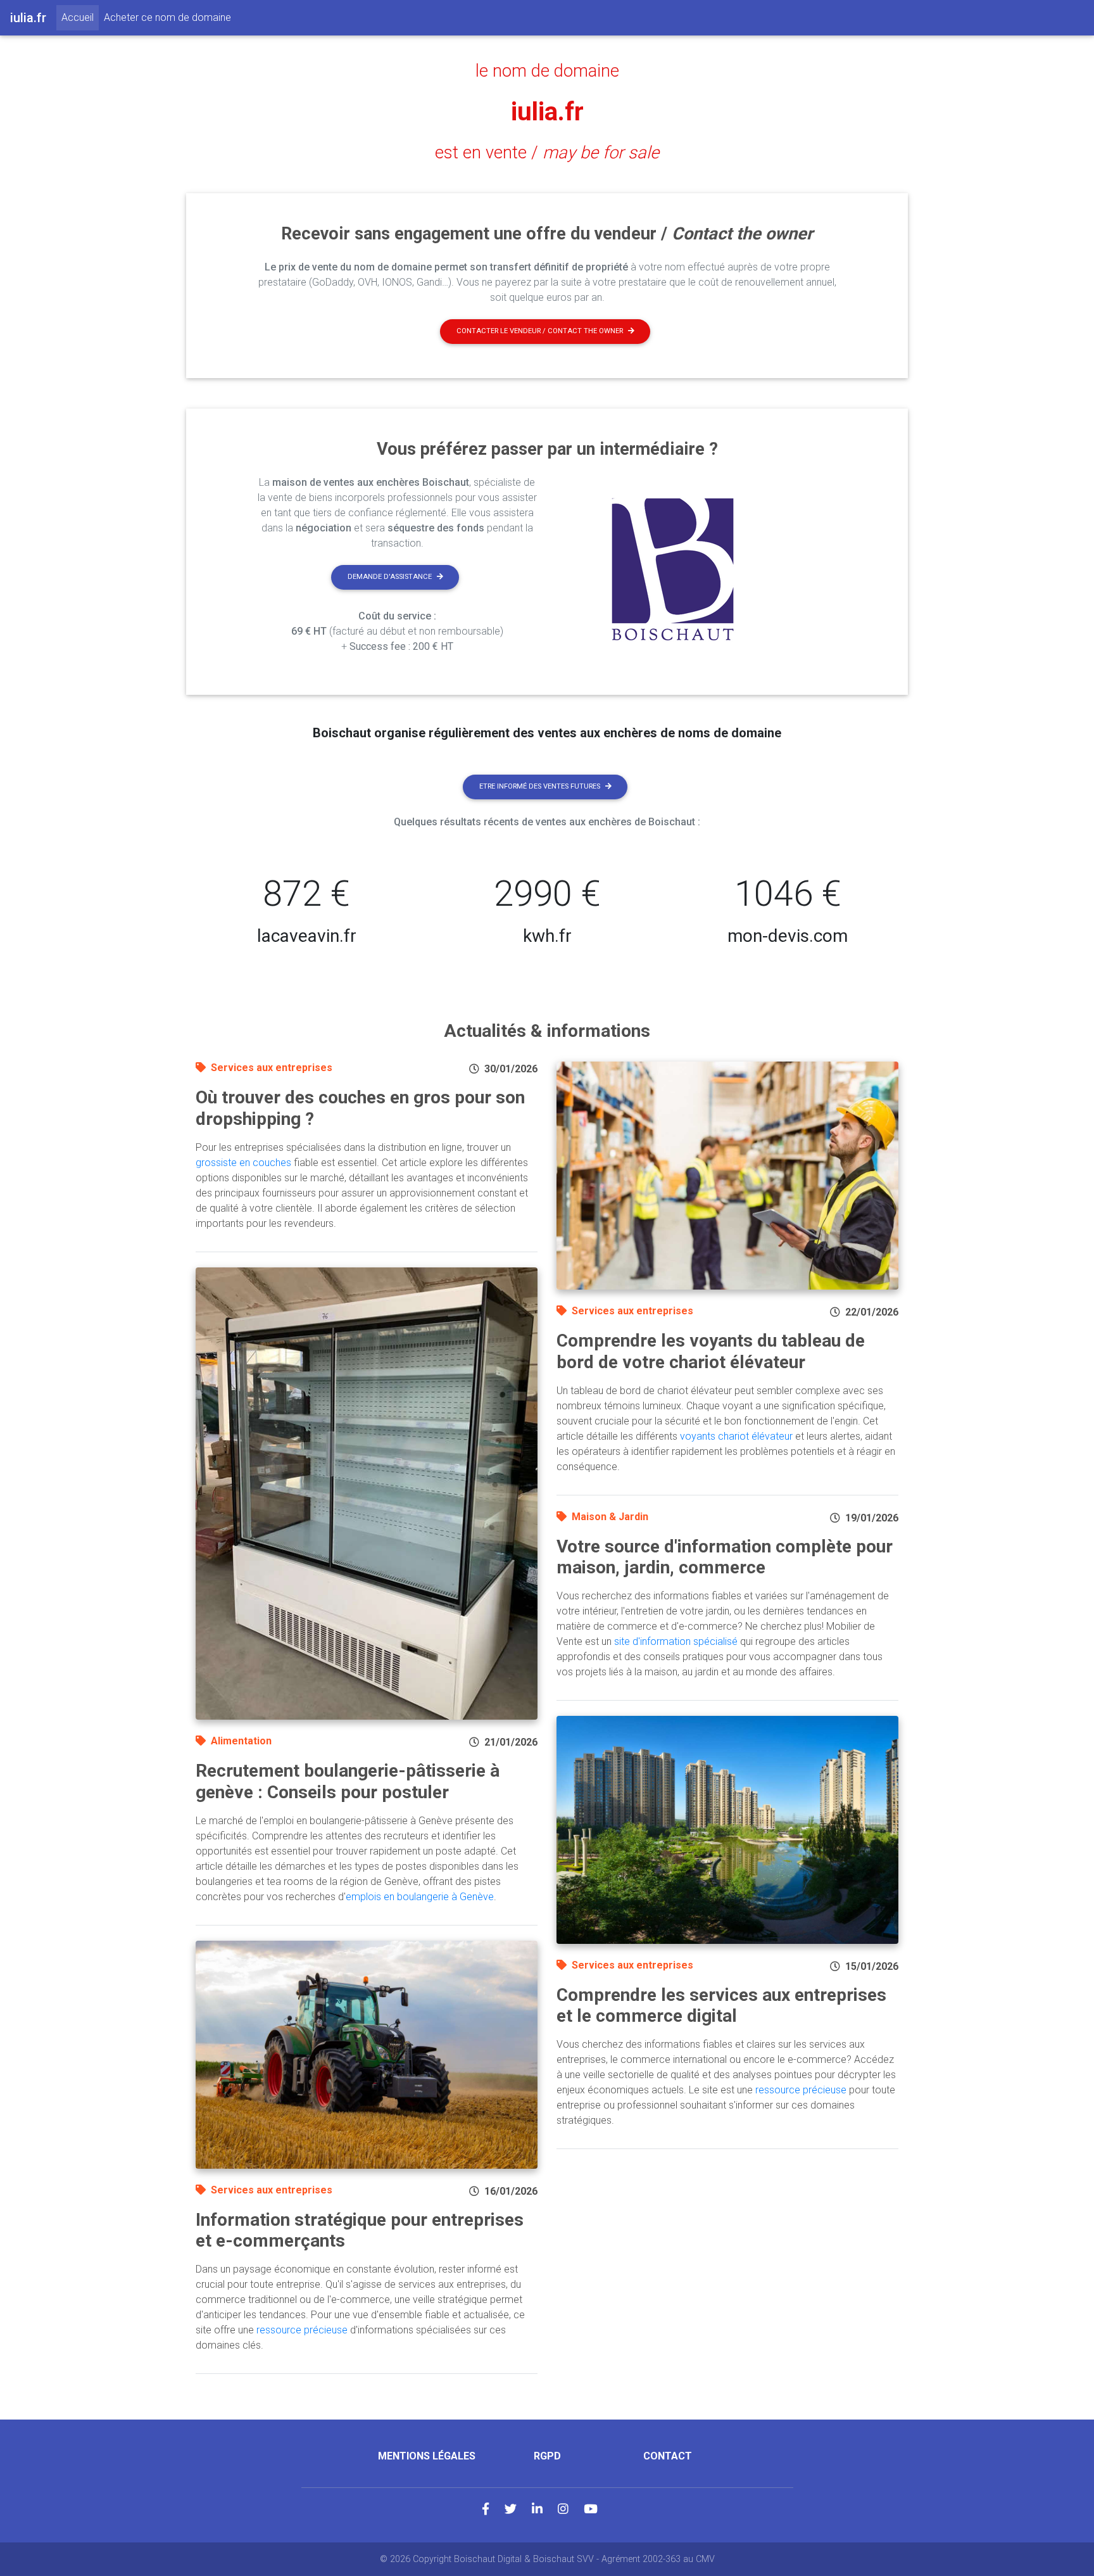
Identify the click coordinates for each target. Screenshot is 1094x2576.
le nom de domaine (547, 71)
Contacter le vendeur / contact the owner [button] (540, 331)
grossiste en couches (243, 1163)
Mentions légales (427, 2456)
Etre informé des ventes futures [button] (540, 786)
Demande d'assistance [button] (390, 577)
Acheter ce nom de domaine (167, 17)
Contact (668, 2456)
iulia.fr (547, 112)
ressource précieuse (302, 2330)
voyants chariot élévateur (736, 1436)
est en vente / (547, 153)
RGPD (547, 2456)
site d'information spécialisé (676, 1641)
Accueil (80, 17)
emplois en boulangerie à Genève (420, 1897)
